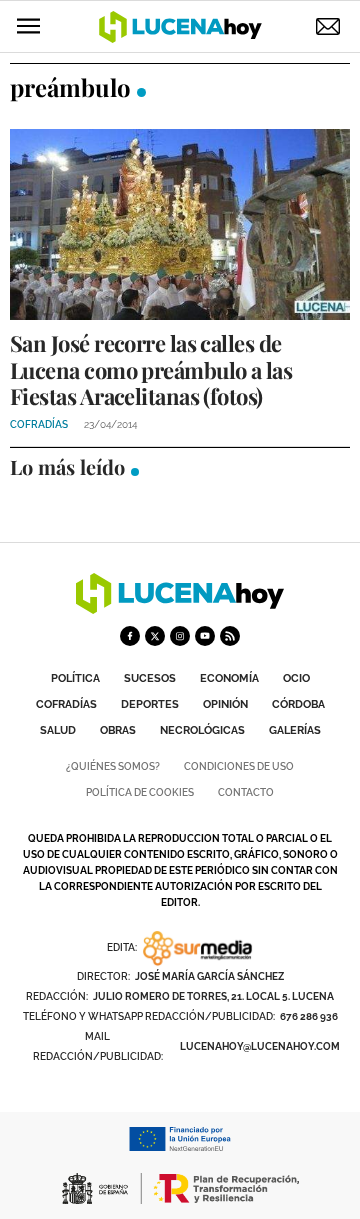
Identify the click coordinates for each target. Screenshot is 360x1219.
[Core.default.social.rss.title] (230, 636)
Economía (229, 678)
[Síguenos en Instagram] (180, 636)
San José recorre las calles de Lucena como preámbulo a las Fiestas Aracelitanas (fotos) (151, 369)
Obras (118, 730)
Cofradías (66, 704)
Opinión (225, 704)
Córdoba (298, 704)
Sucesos (150, 678)
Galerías (295, 730)
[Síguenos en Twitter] (155, 636)
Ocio (296, 678)
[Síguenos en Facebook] (130, 636)
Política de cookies (140, 792)
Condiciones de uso (239, 766)
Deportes (150, 704)
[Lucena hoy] (180, 608)
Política (75, 678)
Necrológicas (202, 730)
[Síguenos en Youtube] (205, 636)
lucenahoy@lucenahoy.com (260, 1046)
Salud (58, 730)
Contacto (246, 792)
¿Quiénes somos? (113, 766)
